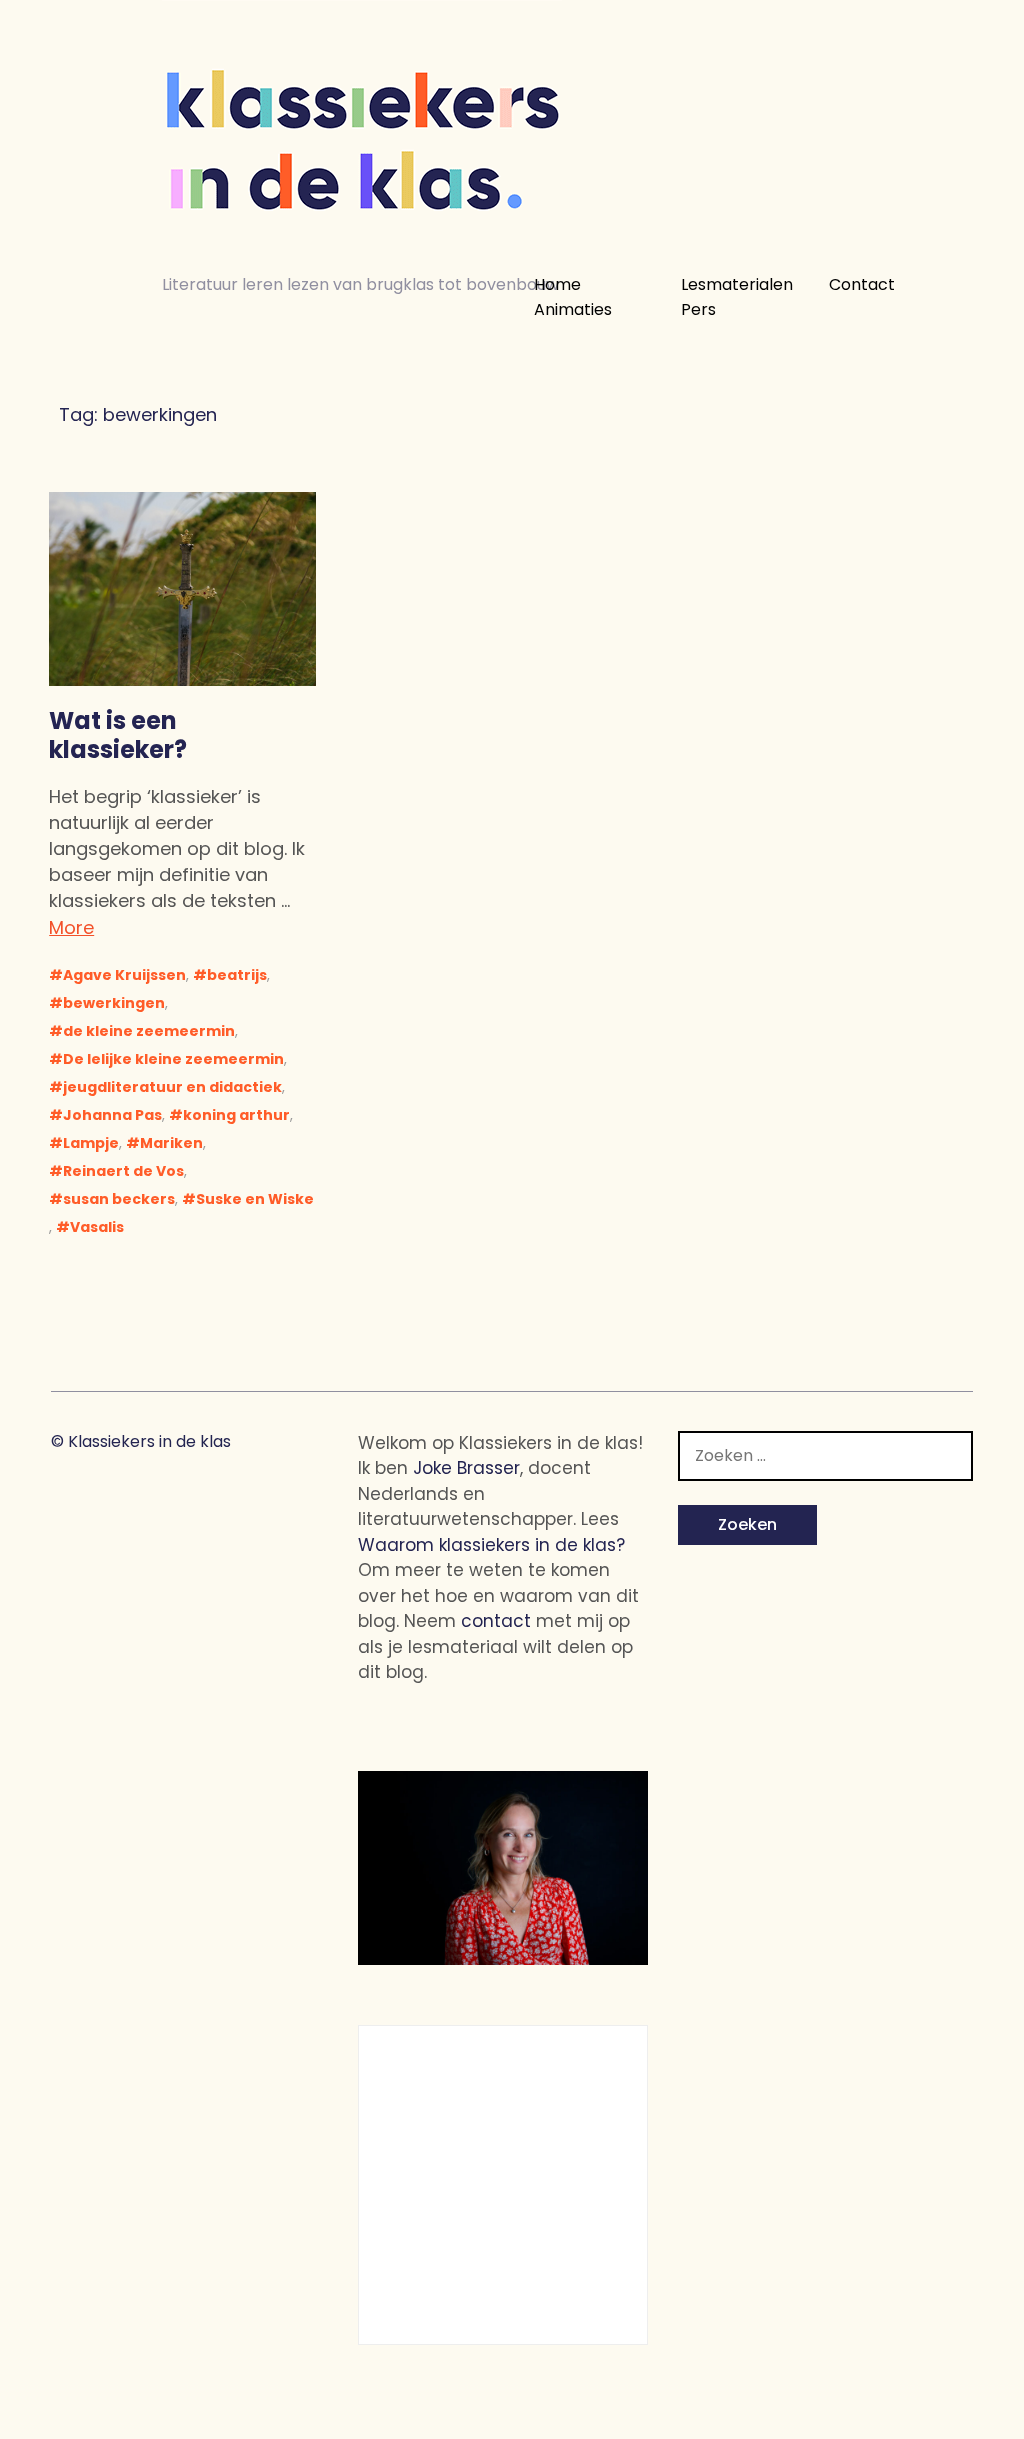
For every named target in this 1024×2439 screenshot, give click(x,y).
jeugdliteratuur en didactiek (172, 1087)
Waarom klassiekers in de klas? (491, 1545)
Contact (862, 285)
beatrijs (237, 975)
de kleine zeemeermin (149, 1031)
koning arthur (236, 1115)
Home (557, 285)
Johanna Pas (112, 1115)
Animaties (573, 310)
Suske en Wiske (255, 1199)
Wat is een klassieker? (118, 735)
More (71, 927)
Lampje (91, 1143)
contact (496, 1621)
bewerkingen (114, 1003)
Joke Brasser (466, 1468)
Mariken (171, 1143)
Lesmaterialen (737, 285)
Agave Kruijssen (124, 975)
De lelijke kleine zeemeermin (173, 1059)
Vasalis (97, 1227)
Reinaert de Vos (123, 1171)
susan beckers (119, 1199)
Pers (698, 310)
